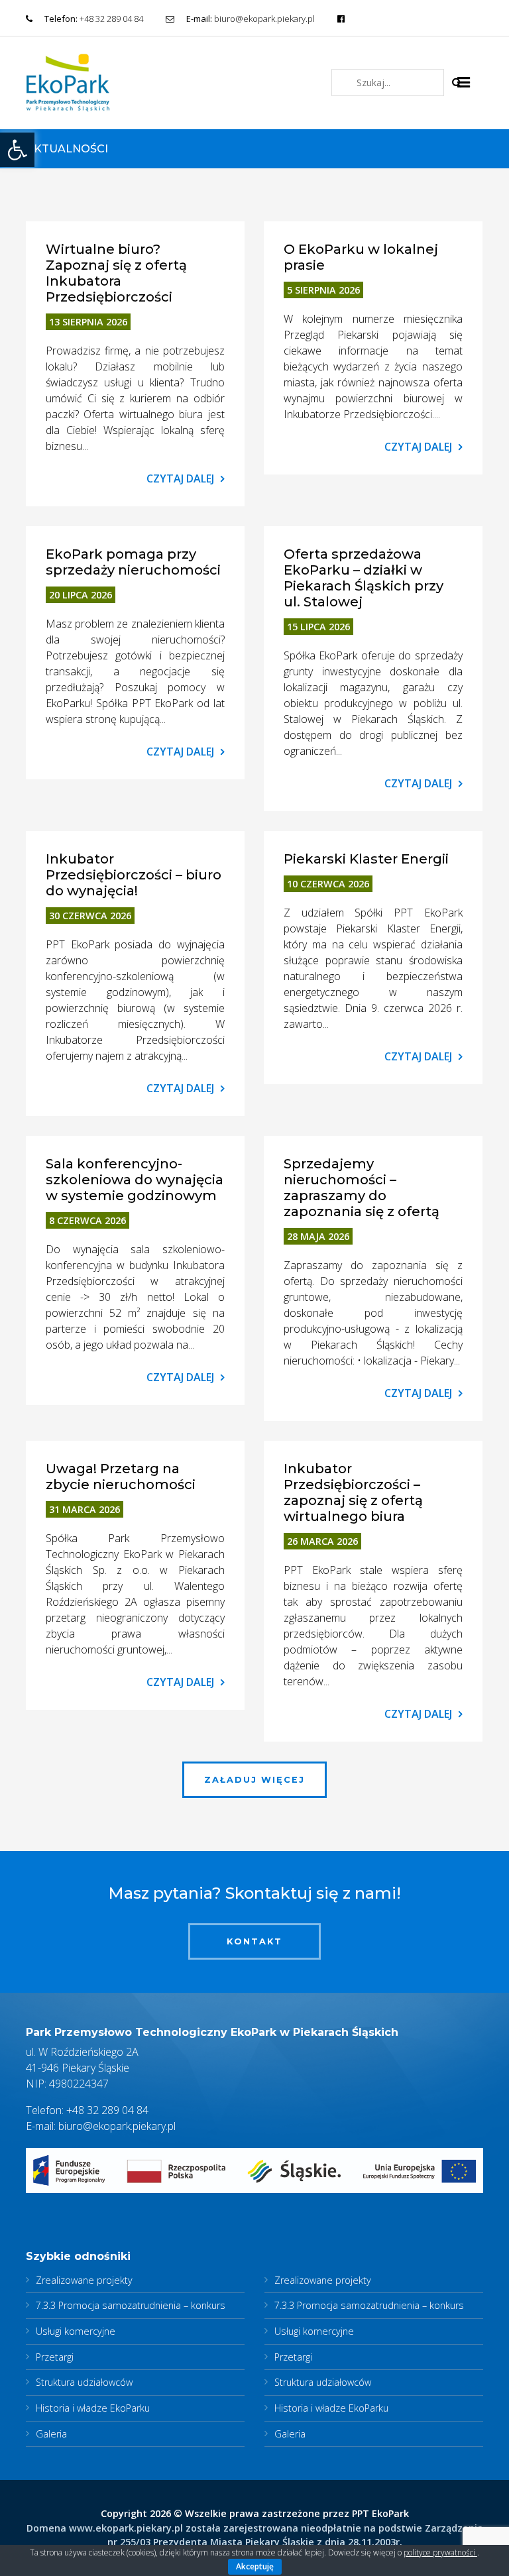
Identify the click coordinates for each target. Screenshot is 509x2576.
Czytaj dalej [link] (180, 478)
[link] (17, 150)
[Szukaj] (457, 82)
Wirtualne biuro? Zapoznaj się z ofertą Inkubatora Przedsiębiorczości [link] (116, 273)
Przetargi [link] (55, 2357)
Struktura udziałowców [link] (84, 2382)
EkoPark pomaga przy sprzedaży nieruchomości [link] (133, 562)
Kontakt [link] (254, 1941)
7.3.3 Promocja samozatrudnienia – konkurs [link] (131, 2305)
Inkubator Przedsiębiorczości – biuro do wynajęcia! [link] (134, 875)
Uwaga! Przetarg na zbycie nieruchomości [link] (121, 1477)
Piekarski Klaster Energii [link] (366, 859)
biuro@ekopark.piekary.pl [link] (264, 19)
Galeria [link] (51, 2434)
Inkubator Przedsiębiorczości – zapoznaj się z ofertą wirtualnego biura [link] (353, 1492)
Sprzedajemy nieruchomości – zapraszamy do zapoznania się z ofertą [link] (362, 1188)
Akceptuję (255, 2566)
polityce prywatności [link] (440, 2552)
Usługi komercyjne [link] (76, 2331)
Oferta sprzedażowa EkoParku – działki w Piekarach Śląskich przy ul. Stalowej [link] (364, 578)
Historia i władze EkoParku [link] (93, 2408)
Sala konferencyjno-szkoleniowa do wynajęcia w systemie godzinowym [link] (135, 1180)
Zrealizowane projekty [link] (84, 2280)
